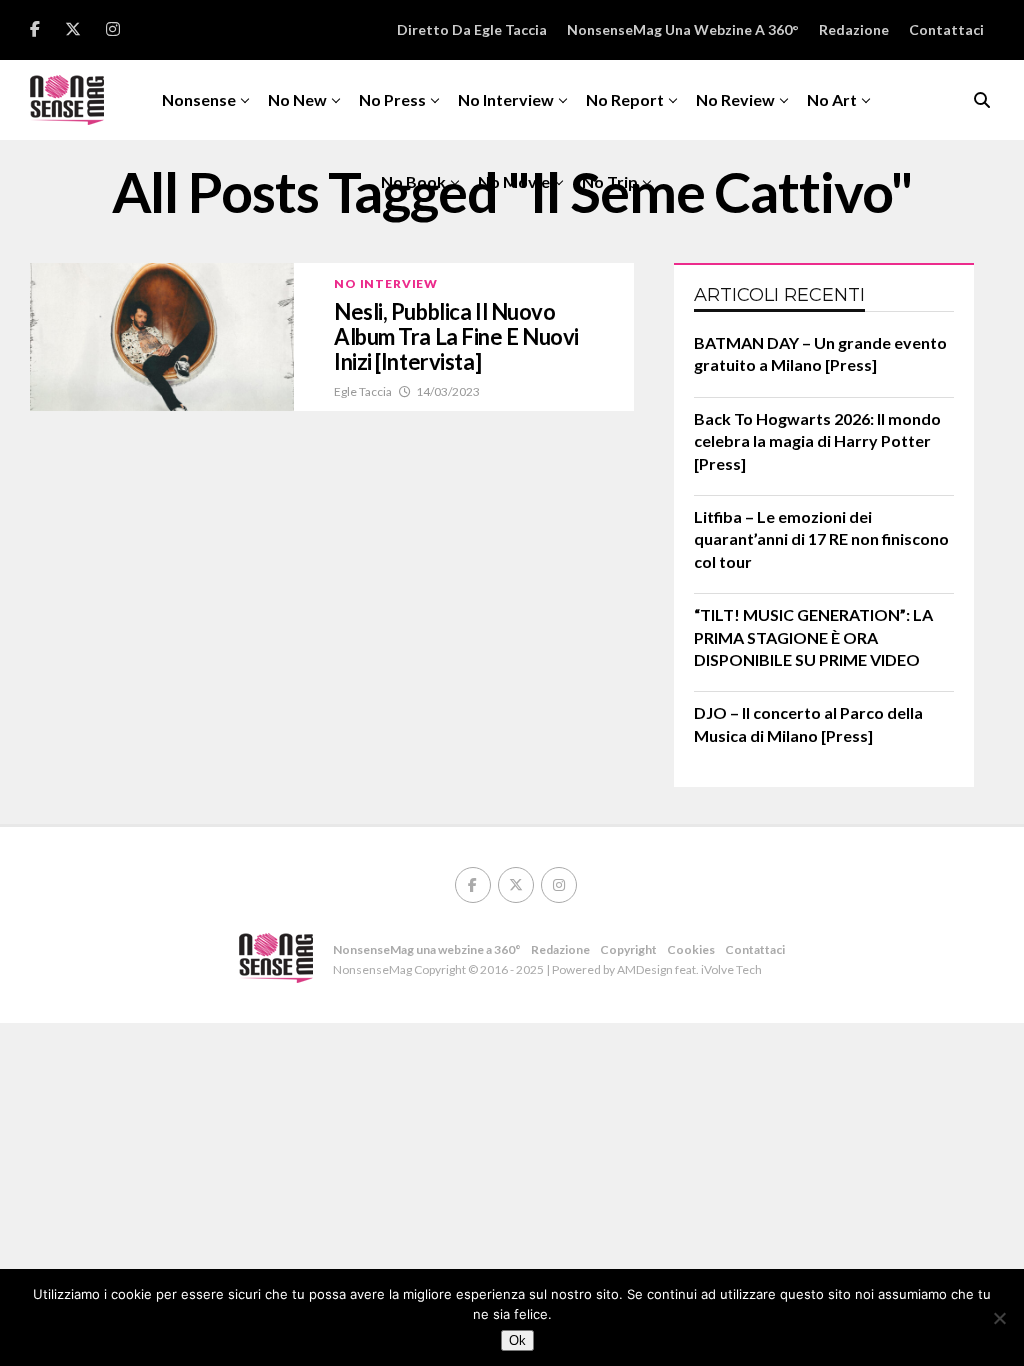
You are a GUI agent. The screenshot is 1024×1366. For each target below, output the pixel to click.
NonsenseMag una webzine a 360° (683, 29)
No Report (625, 99)
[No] (999, 1318)
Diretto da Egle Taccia (472, 29)
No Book (413, 181)
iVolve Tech (731, 969)
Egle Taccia (363, 391)
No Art (832, 99)
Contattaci (946, 29)
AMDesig (641, 969)
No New (297, 99)
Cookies (691, 949)
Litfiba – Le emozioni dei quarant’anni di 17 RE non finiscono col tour (821, 539)
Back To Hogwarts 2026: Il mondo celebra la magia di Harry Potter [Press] (817, 441)
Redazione (854, 29)
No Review (735, 99)
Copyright (628, 949)
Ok (517, 1340)
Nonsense (199, 99)
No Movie (514, 181)
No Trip (610, 181)
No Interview (506, 99)
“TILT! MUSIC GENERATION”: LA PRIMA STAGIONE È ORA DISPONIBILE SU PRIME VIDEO (813, 637)
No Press (392, 99)
